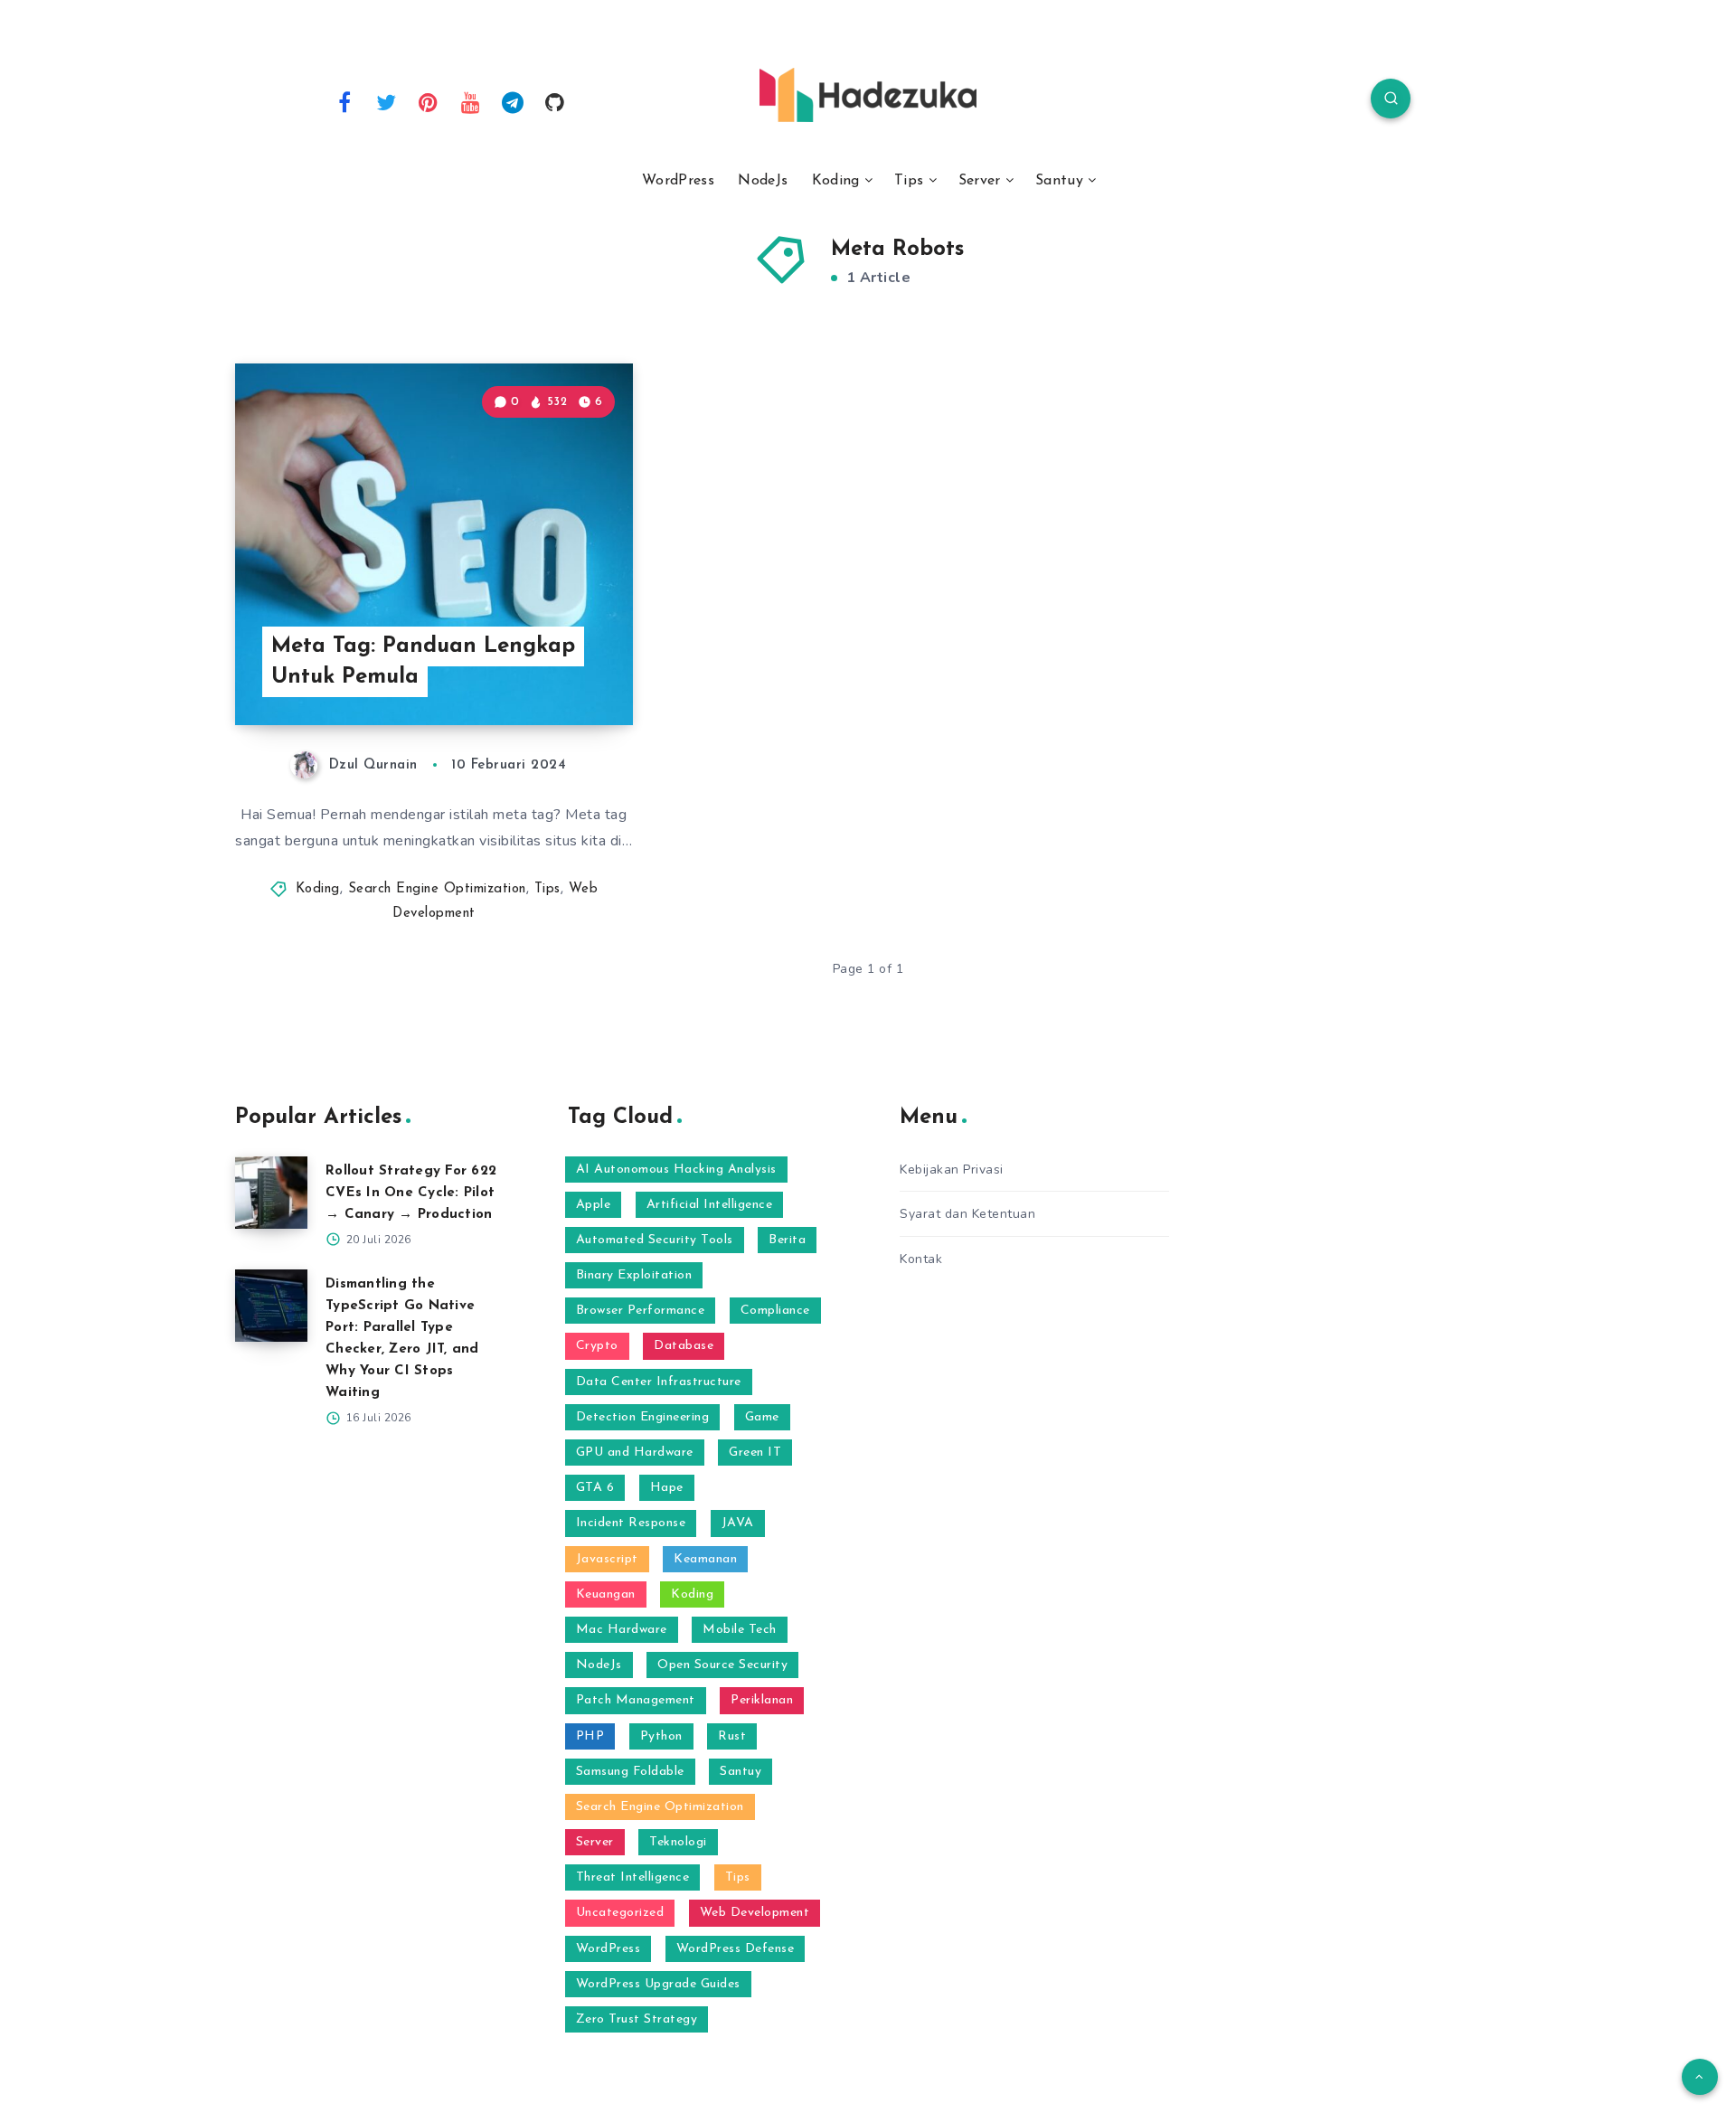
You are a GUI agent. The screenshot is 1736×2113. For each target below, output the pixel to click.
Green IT (755, 1453)
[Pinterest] (429, 101)
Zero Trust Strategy (637, 2019)
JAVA (738, 1523)
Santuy (1059, 181)
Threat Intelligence (633, 1877)
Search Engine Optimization (437, 889)
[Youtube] (471, 101)
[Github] (555, 101)
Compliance (775, 1311)
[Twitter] (387, 101)
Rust (732, 1736)
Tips (909, 181)
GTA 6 (595, 1488)
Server (980, 181)
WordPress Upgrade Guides (658, 1984)
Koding (836, 181)
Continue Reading (548, 671)
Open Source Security (722, 1665)
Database (684, 1346)
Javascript (607, 1559)
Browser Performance (641, 1311)
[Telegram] (513, 101)
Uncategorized (620, 1913)
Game (762, 1417)
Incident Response (631, 1523)
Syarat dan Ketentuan (967, 1214)
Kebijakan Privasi (952, 1170)
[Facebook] (344, 101)
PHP (590, 1736)
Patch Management (636, 1700)
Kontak (921, 1259)
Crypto (597, 1346)
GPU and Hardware (635, 1453)
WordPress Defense (736, 1949)
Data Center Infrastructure (659, 1382)
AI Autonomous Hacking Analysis (676, 1170)
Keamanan (705, 1559)
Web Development (755, 1913)
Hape (667, 1488)
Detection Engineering (643, 1417)
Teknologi (678, 1842)
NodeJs (763, 181)
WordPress (678, 181)
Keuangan (606, 1594)
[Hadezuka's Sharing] (868, 95)
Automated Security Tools (655, 1240)
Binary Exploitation (634, 1275)
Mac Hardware (622, 1630)
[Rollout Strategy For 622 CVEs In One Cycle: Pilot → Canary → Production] (271, 1193)
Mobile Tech (740, 1630)
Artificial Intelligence (710, 1205)
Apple (594, 1205)
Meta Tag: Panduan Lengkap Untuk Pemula (423, 662)
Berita (787, 1240)
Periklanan (762, 1700)
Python (661, 1736)
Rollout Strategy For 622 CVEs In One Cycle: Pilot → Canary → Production (411, 1193)
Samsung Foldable (630, 1772)
